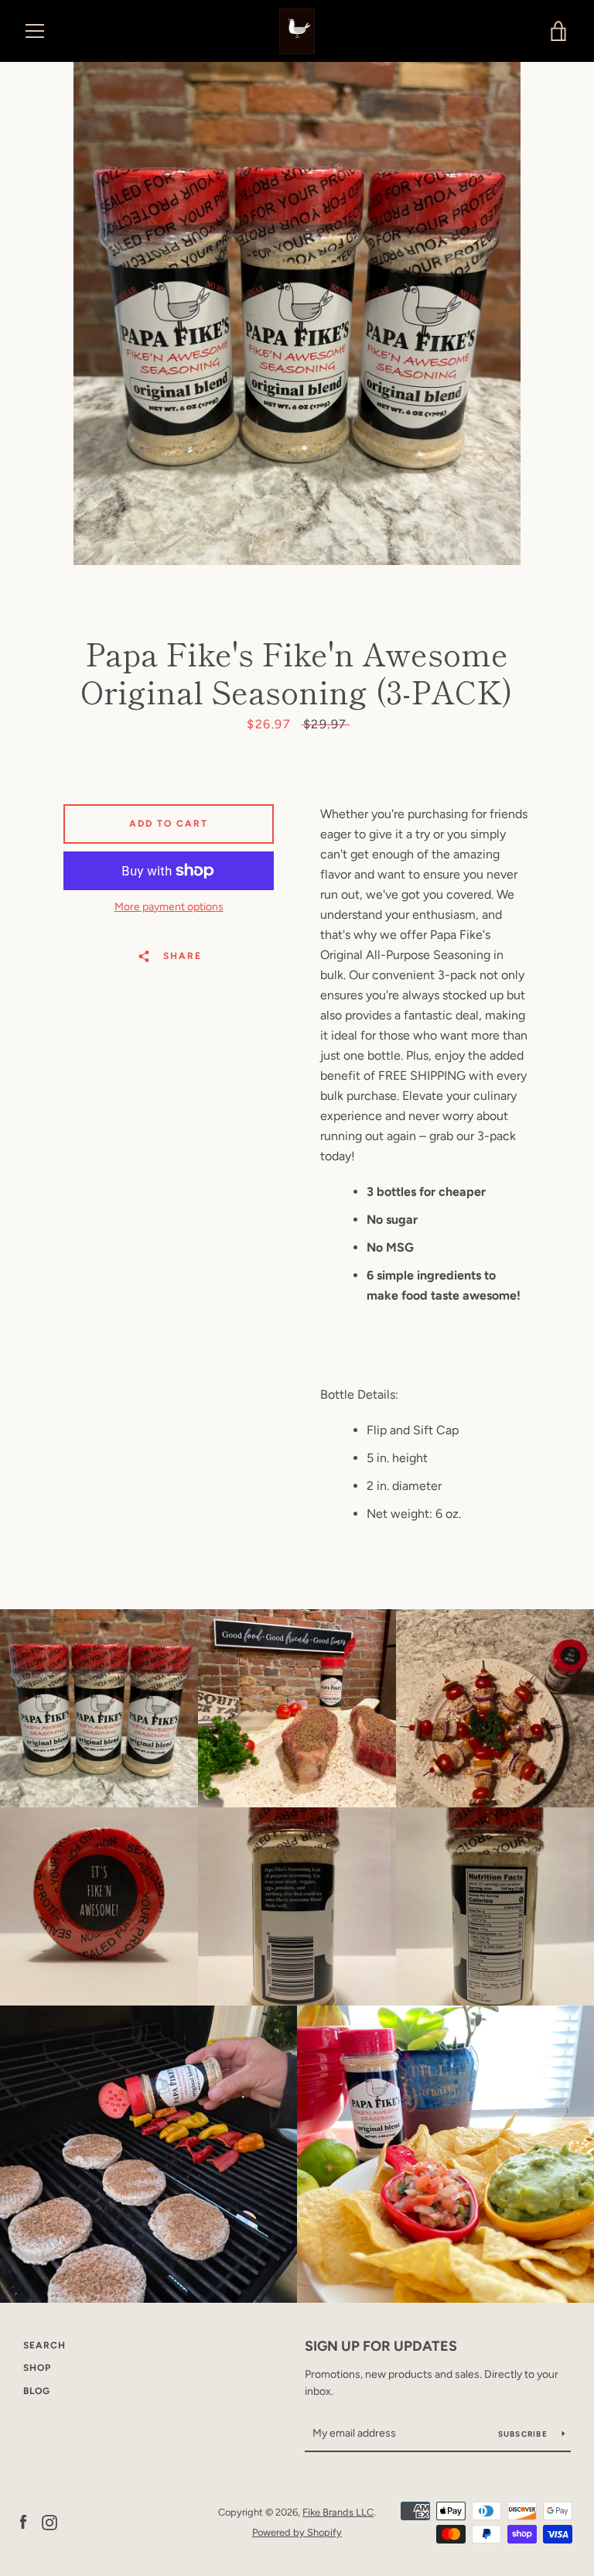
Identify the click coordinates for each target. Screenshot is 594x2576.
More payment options (169, 907)
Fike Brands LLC (338, 2512)
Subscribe (524, 2434)
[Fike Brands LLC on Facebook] (23, 2521)
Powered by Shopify (297, 2532)
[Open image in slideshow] (297, 313)
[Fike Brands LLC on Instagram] (49, 2521)
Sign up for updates (381, 2346)
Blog (37, 2391)
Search (44, 2345)
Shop (37, 2368)
